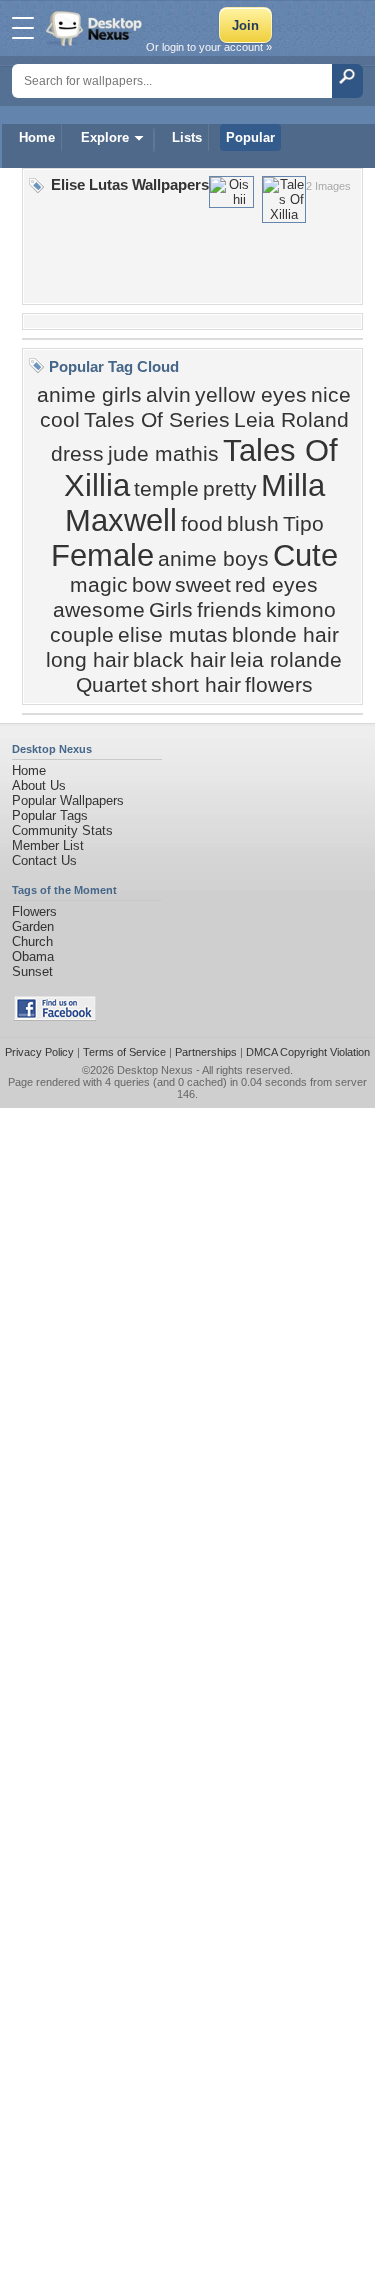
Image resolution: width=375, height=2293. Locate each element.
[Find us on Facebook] (55, 1016)
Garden (33, 926)
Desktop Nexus (155, 1070)
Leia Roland (291, 420)
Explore (105, 137)
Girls (171, 610)
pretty (230, 489)
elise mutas (173, 635)
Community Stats (62, 830)
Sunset (32, 971)
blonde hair (285, 635)
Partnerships (206, 1052)
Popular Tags (50, 815)
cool (60, 420)
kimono (301, 610)
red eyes (276, 585)
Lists (187, 137)
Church (32, 941)
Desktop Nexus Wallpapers (96, 28)
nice (331, 395)
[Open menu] (23, 28)
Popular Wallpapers (68, 800)
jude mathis (163, 454)
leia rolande (286, 660)
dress (77, 454)
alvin (168, 395)
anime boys (213, 559)
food (202, 524)
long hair (87, 660)
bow (151, 585)
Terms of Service (124, 1052)
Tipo (303, 524)
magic (99, 585)
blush (253, 524)
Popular (250, 137)
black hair (179, 660)
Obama (33, 956)
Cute (305, 555)
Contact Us (44, 860)
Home (37, 137)
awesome (99, 610)
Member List (48, 845)
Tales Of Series (157, 420)
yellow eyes (251, 395)
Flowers (34, 911)
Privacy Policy (39, 1052)
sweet (203, 585)
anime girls (89, 395)
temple (166, 489)
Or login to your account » (209, 47)
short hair (196, 685)
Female (102, 555)
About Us (39, 785)
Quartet (111, 685)
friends (229, 610)
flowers (279, 685)
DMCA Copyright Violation (308, 1052)
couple (82, 635)
